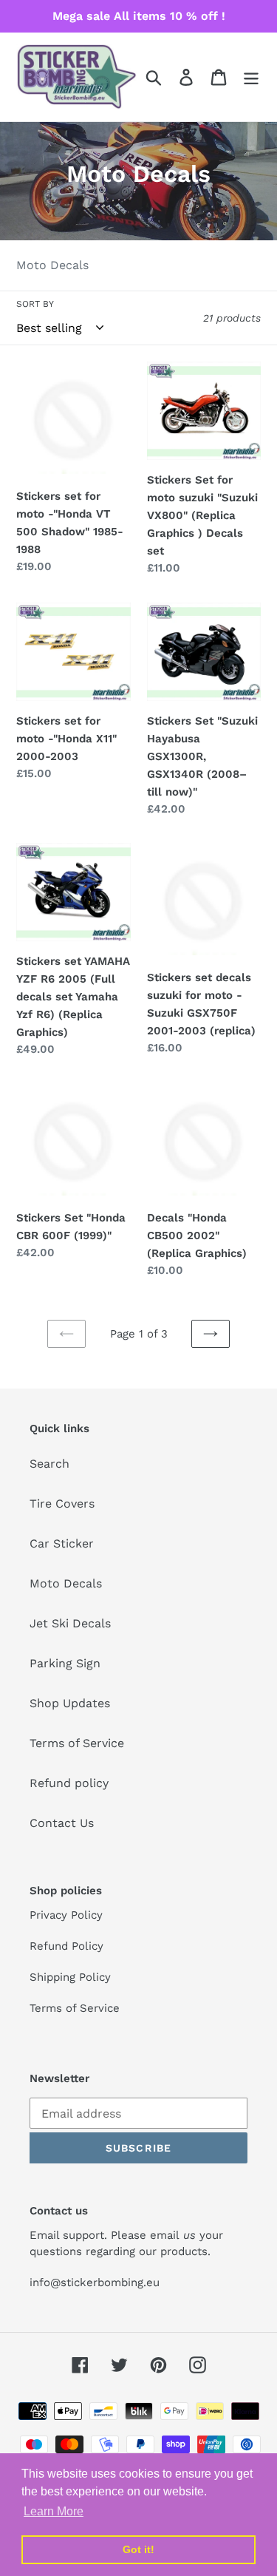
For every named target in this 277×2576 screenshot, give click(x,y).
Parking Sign (65, 1663)
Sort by (35, 304)
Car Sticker (62, 1543)
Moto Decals (66, 1583)
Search (49, 1464)
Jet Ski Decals (70, 1623)
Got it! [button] (138, 2549)
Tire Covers (62, 1504)
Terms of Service (77, 1743)
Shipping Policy (70, 1977)
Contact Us (62, 1823)
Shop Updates (70, 1703)
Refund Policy (66, 1946)
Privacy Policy (66, 1915)
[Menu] (251, 77)
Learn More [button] (54, 2511)
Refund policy (69, 1783)
